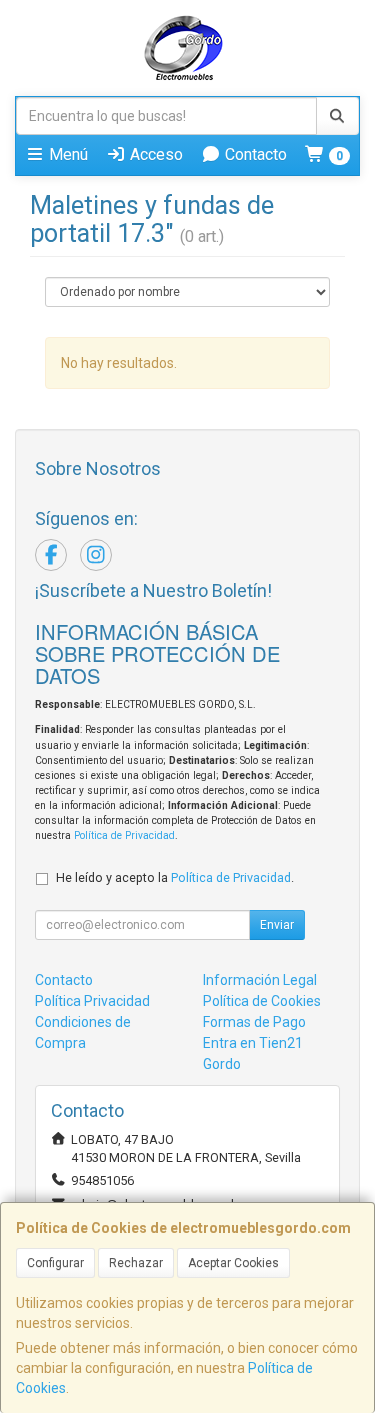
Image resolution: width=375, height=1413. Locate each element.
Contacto (254, 154)
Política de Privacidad (124, 835)
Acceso (154, 154)
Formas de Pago (254, 1022)
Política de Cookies (262, 1001)
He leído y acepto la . (175, 877)
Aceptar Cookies (233, 1263)
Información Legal (260, 980)
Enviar (277, 925)
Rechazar (136, 1263)
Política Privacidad (92, 1001)
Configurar (55, 1263)
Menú (66, 154)
